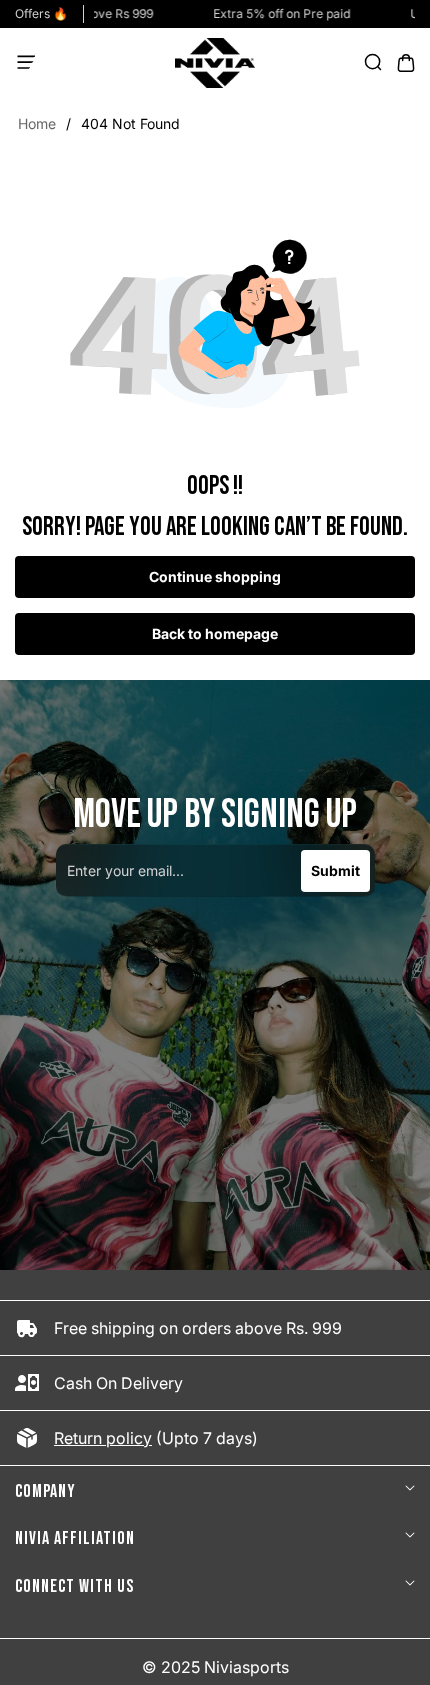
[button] (32, 63)
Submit (335, 870)
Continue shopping (215, 576)
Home (37, 123)
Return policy (103, 1438)
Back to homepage (215, 633)
